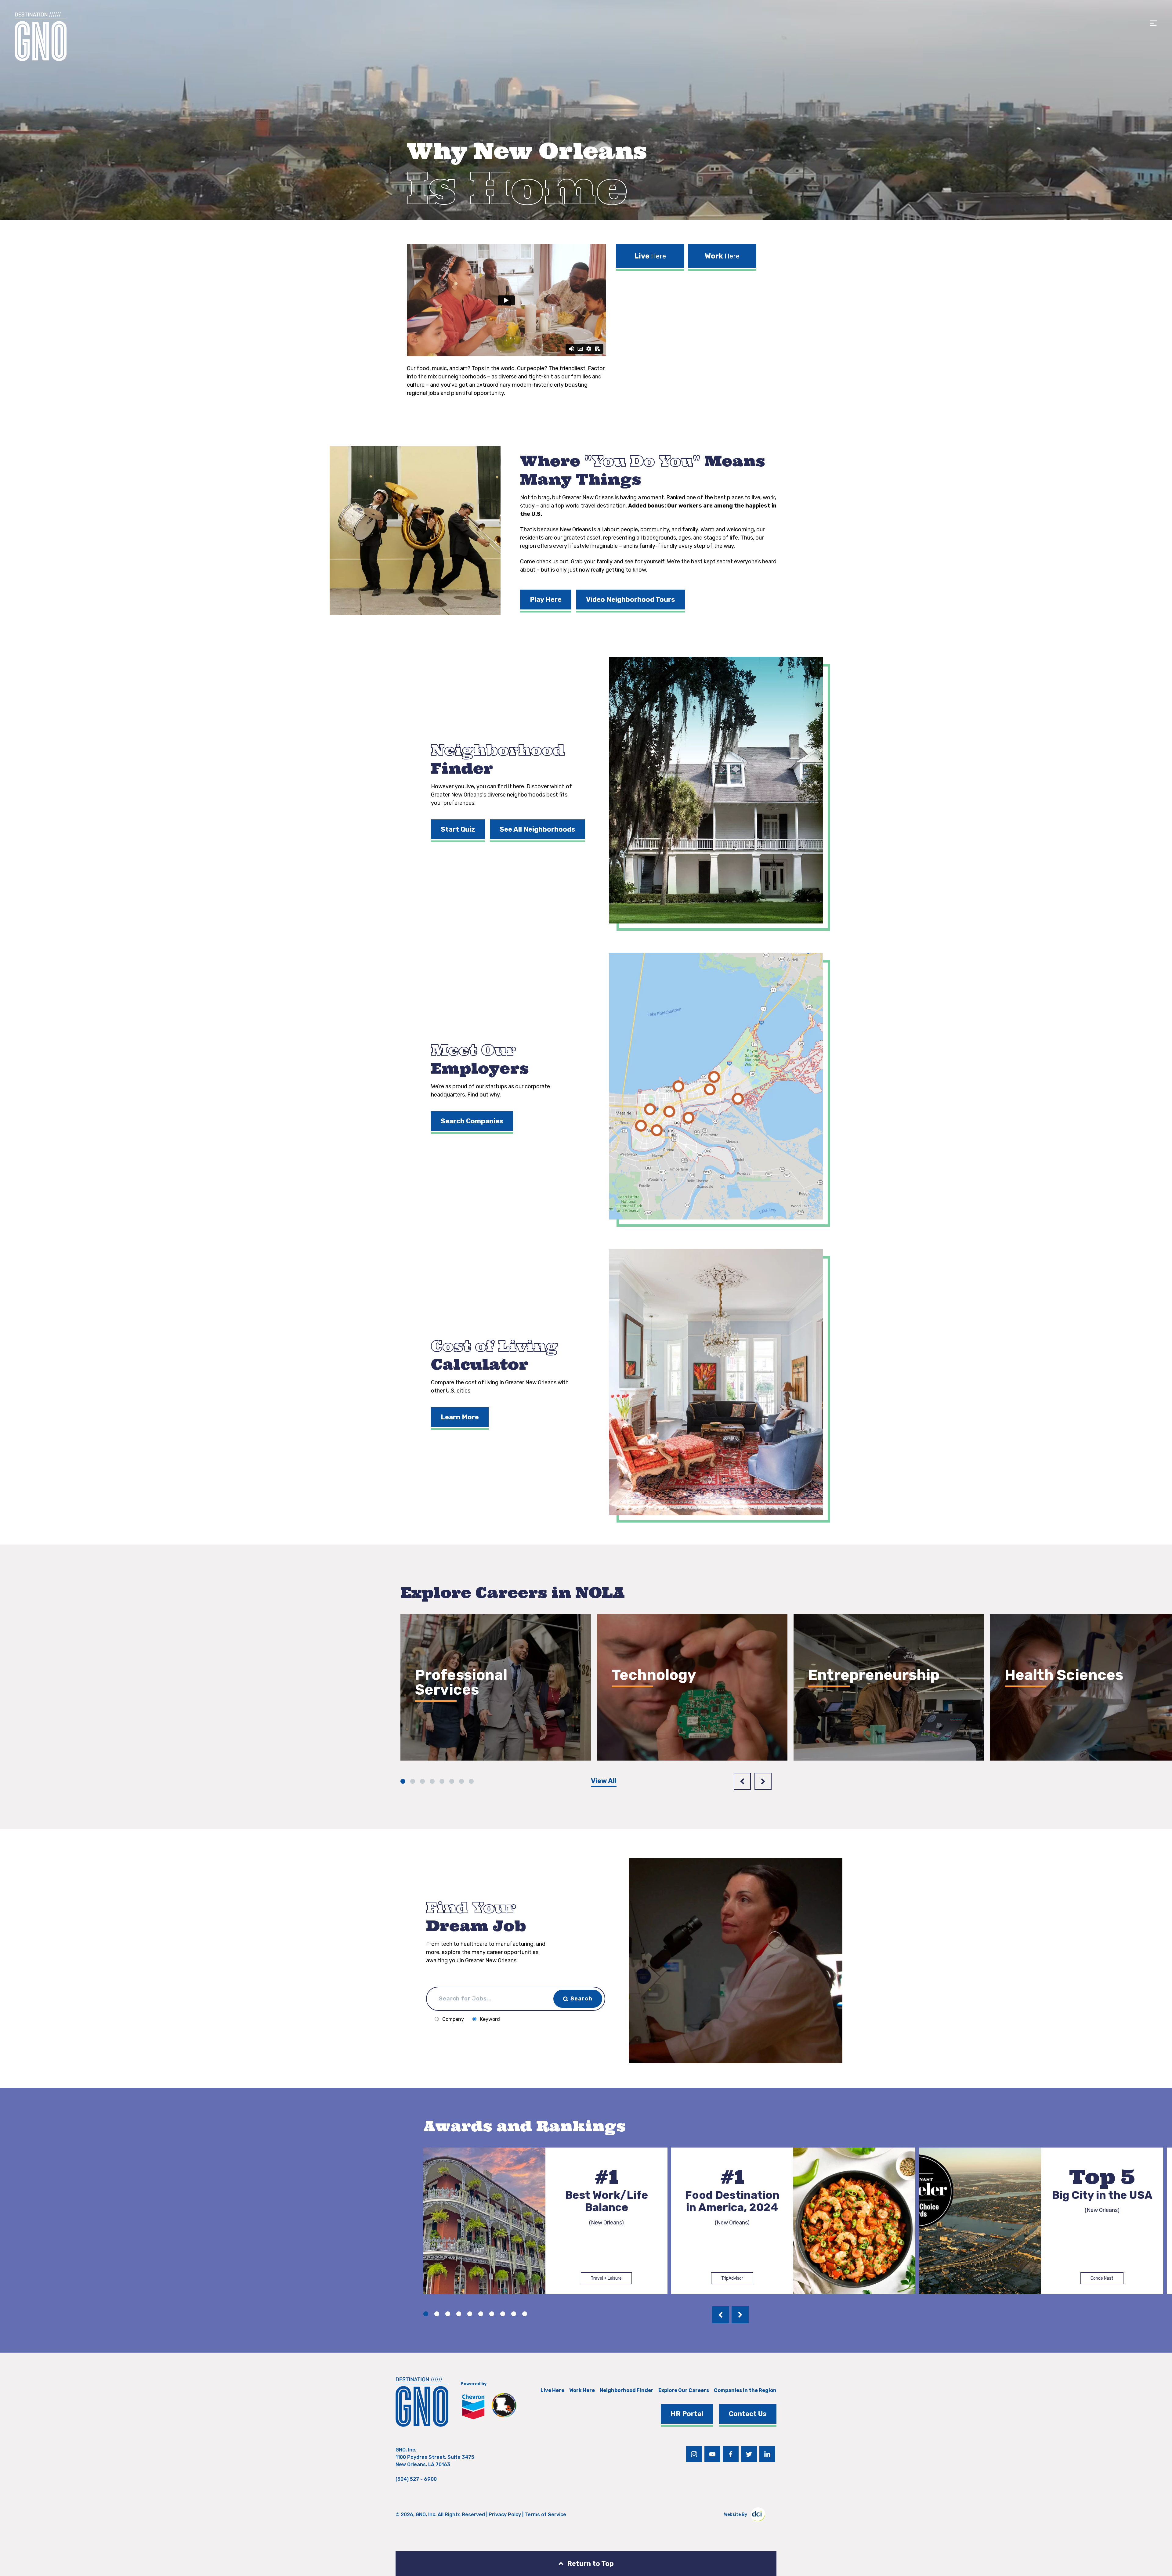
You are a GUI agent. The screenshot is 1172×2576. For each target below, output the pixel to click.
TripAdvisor (732, 2278)
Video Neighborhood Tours (631, 600)
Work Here (582, 2390)
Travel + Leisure (606, 2278)
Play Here (546, 600)
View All (604, 1781)
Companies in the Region (745, 2390)
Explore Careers (452, 1725)
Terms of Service (545, 2515)
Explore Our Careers (684, 2390)
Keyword (490, 2019)
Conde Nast (1102, 2278)
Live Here (552, 2390)
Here (650, 256)
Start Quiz (458, 829)
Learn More (460, 1417)
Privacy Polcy (505, 2515)
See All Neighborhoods (537, 829)
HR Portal (687, 2414)
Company (453, 2019)
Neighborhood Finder (627, 2390)
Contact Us (748, 2414)
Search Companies (472, 1121)
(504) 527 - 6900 (416, 2479)
